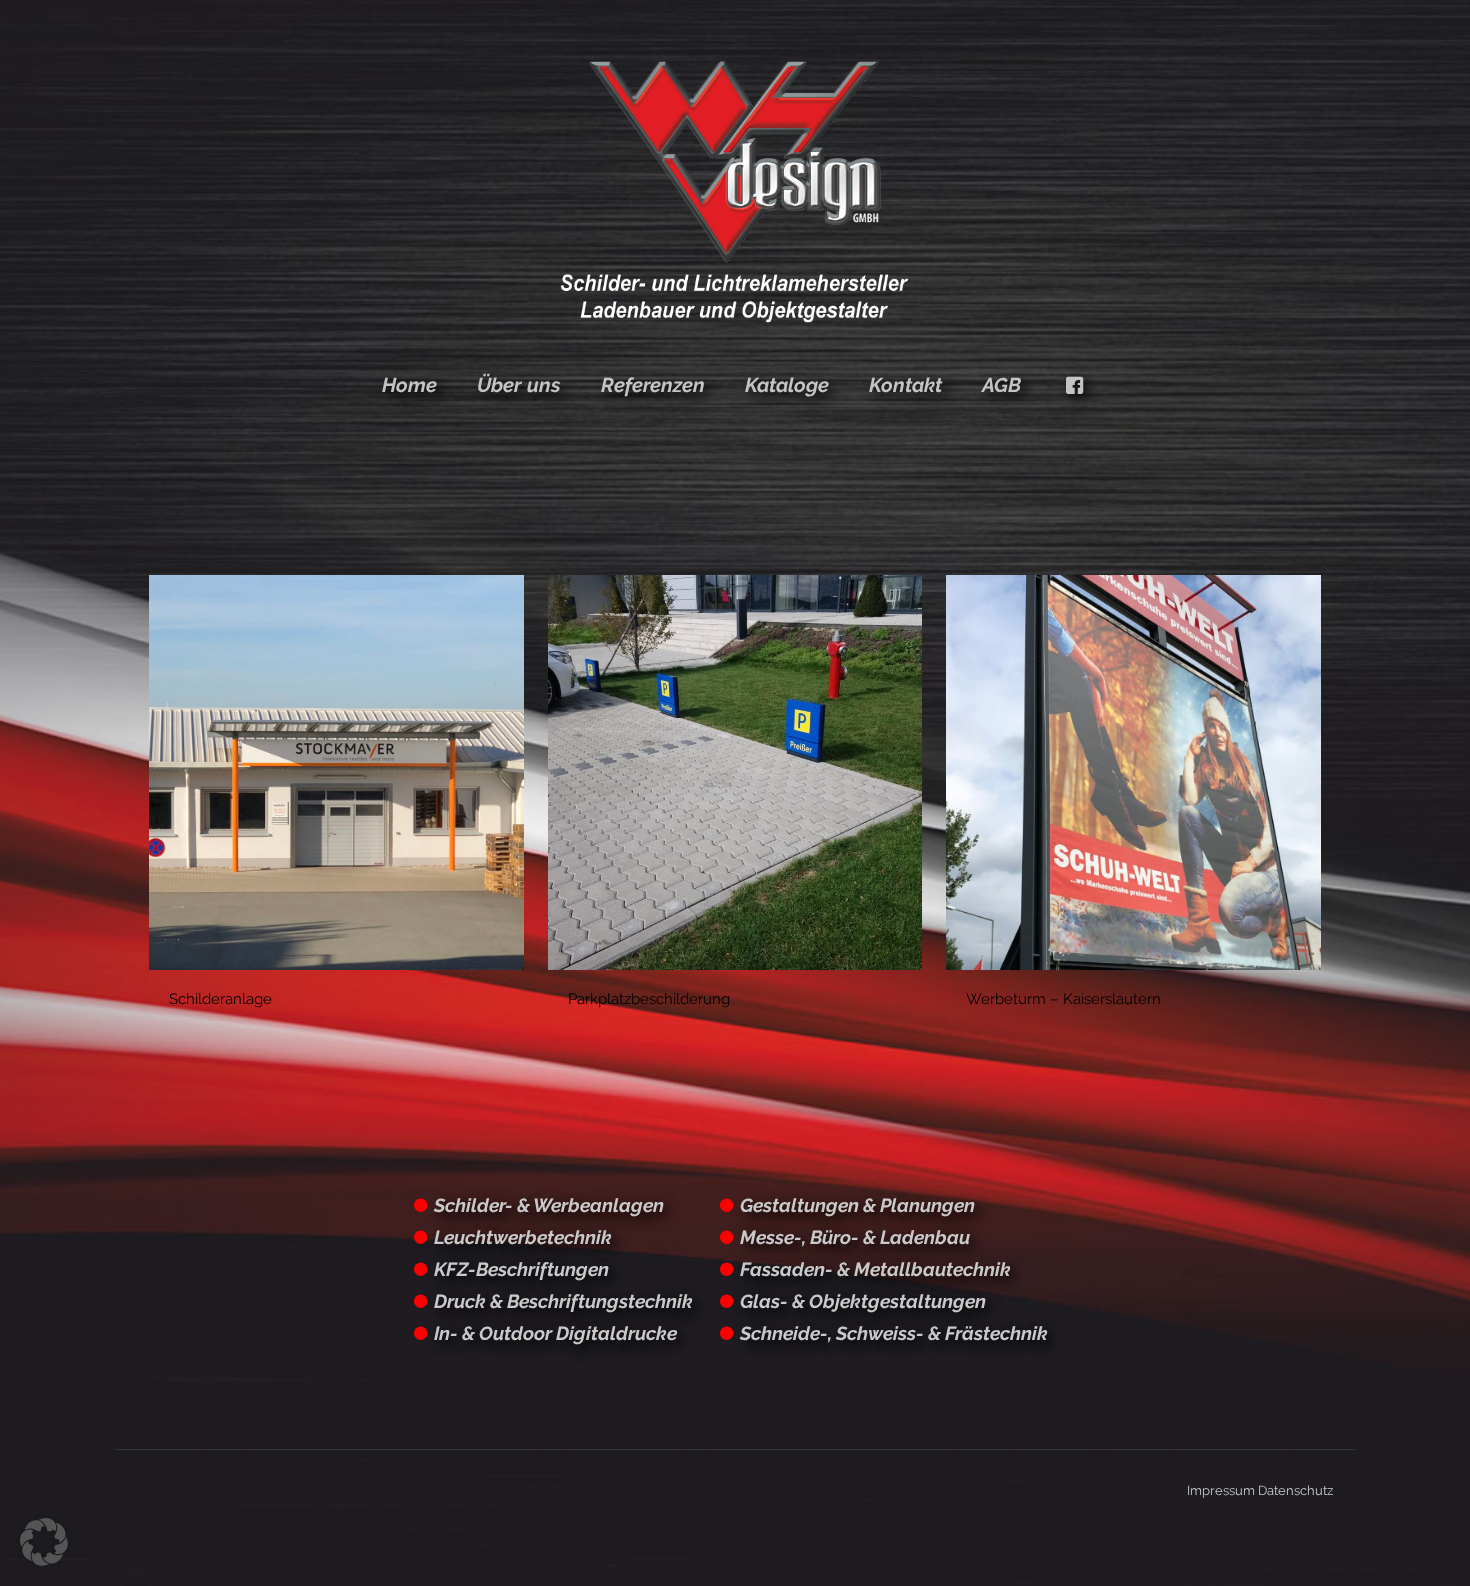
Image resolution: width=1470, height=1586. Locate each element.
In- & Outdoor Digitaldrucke (555, 1333)
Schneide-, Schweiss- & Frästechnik (894, 1333)
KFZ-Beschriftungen (521, 1269)
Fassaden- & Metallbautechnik (875, 1269)
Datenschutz (1295, 1490)
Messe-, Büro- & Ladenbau (855, 1237)
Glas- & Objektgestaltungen (863, 1301)
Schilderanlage (220, 999)
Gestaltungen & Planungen (857, 1205)
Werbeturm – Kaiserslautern (1063, 999)
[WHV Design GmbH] (734, 190)
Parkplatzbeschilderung (649, 999)
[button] (44, 1542)
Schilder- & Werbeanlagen (549, 1205)
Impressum (1221, 1490)
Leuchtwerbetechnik (523, 1237)
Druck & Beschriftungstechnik (563, 1301)
